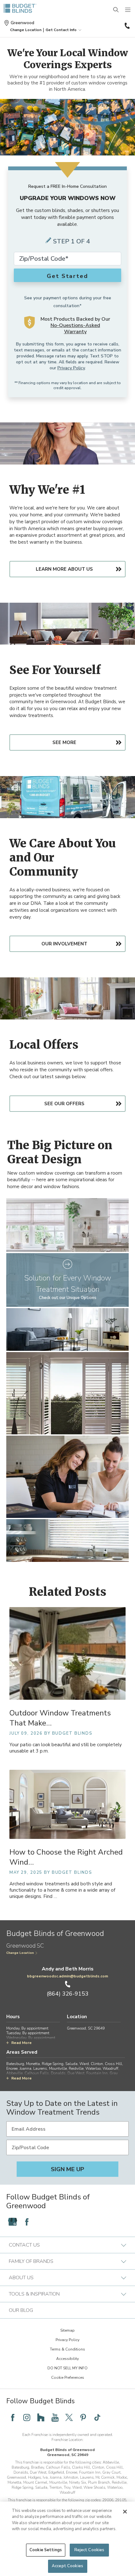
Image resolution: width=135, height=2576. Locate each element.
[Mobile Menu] (128, 10)
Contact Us (24, 2245)
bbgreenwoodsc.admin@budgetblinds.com (67, 1976)
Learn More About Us (64, 569)
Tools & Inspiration (34, 2294)
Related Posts (68, 1592)
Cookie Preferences (68, 2378)
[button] (26, 30)
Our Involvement (64, 944)
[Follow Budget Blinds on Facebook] (27, 2222)
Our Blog (21, 2310)
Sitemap (67, 2330)
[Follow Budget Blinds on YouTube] (55, 2417)
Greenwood (22, 23)
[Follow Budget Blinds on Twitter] (69, 2417)
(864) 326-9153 (127, 26)
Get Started (67, 276)
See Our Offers (64, 1104)
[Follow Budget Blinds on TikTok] (97, 2417)
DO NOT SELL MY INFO (67, 2368)
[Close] (125, 2512)
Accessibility (67, 2359)
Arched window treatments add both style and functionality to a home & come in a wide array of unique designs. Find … (62, 1890)
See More (64, 742)
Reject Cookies (89, 2550)
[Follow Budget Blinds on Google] (13, 2222)
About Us (21, 2278)
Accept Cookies (67, 2566)
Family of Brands (31, 2261)
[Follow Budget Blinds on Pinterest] (83, 2417)
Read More (22, 2043)
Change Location (20, 1953)
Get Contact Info (61, 30)
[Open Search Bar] (116, 10)
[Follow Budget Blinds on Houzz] (41, 2417)
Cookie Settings (46, 2550)
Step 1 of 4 (72, 241)
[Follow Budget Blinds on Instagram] (27, 2417)
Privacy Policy (71, 368)
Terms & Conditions (67, 2349)
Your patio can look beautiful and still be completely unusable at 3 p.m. (66, 1748)
